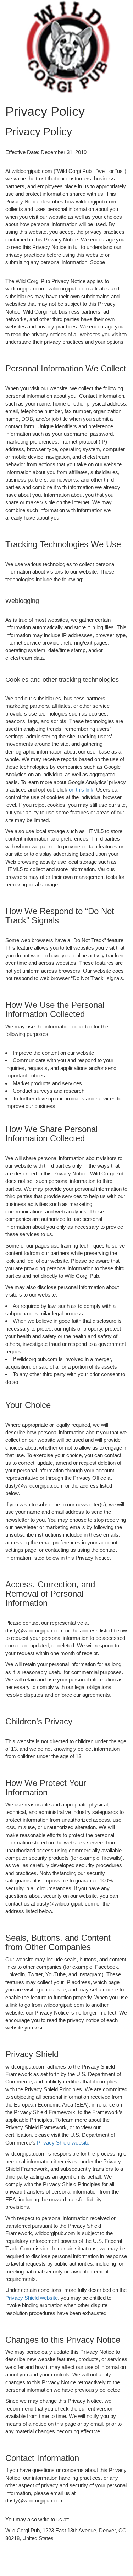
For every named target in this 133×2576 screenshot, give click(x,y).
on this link (81, 790)
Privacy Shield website (63, 2143)
